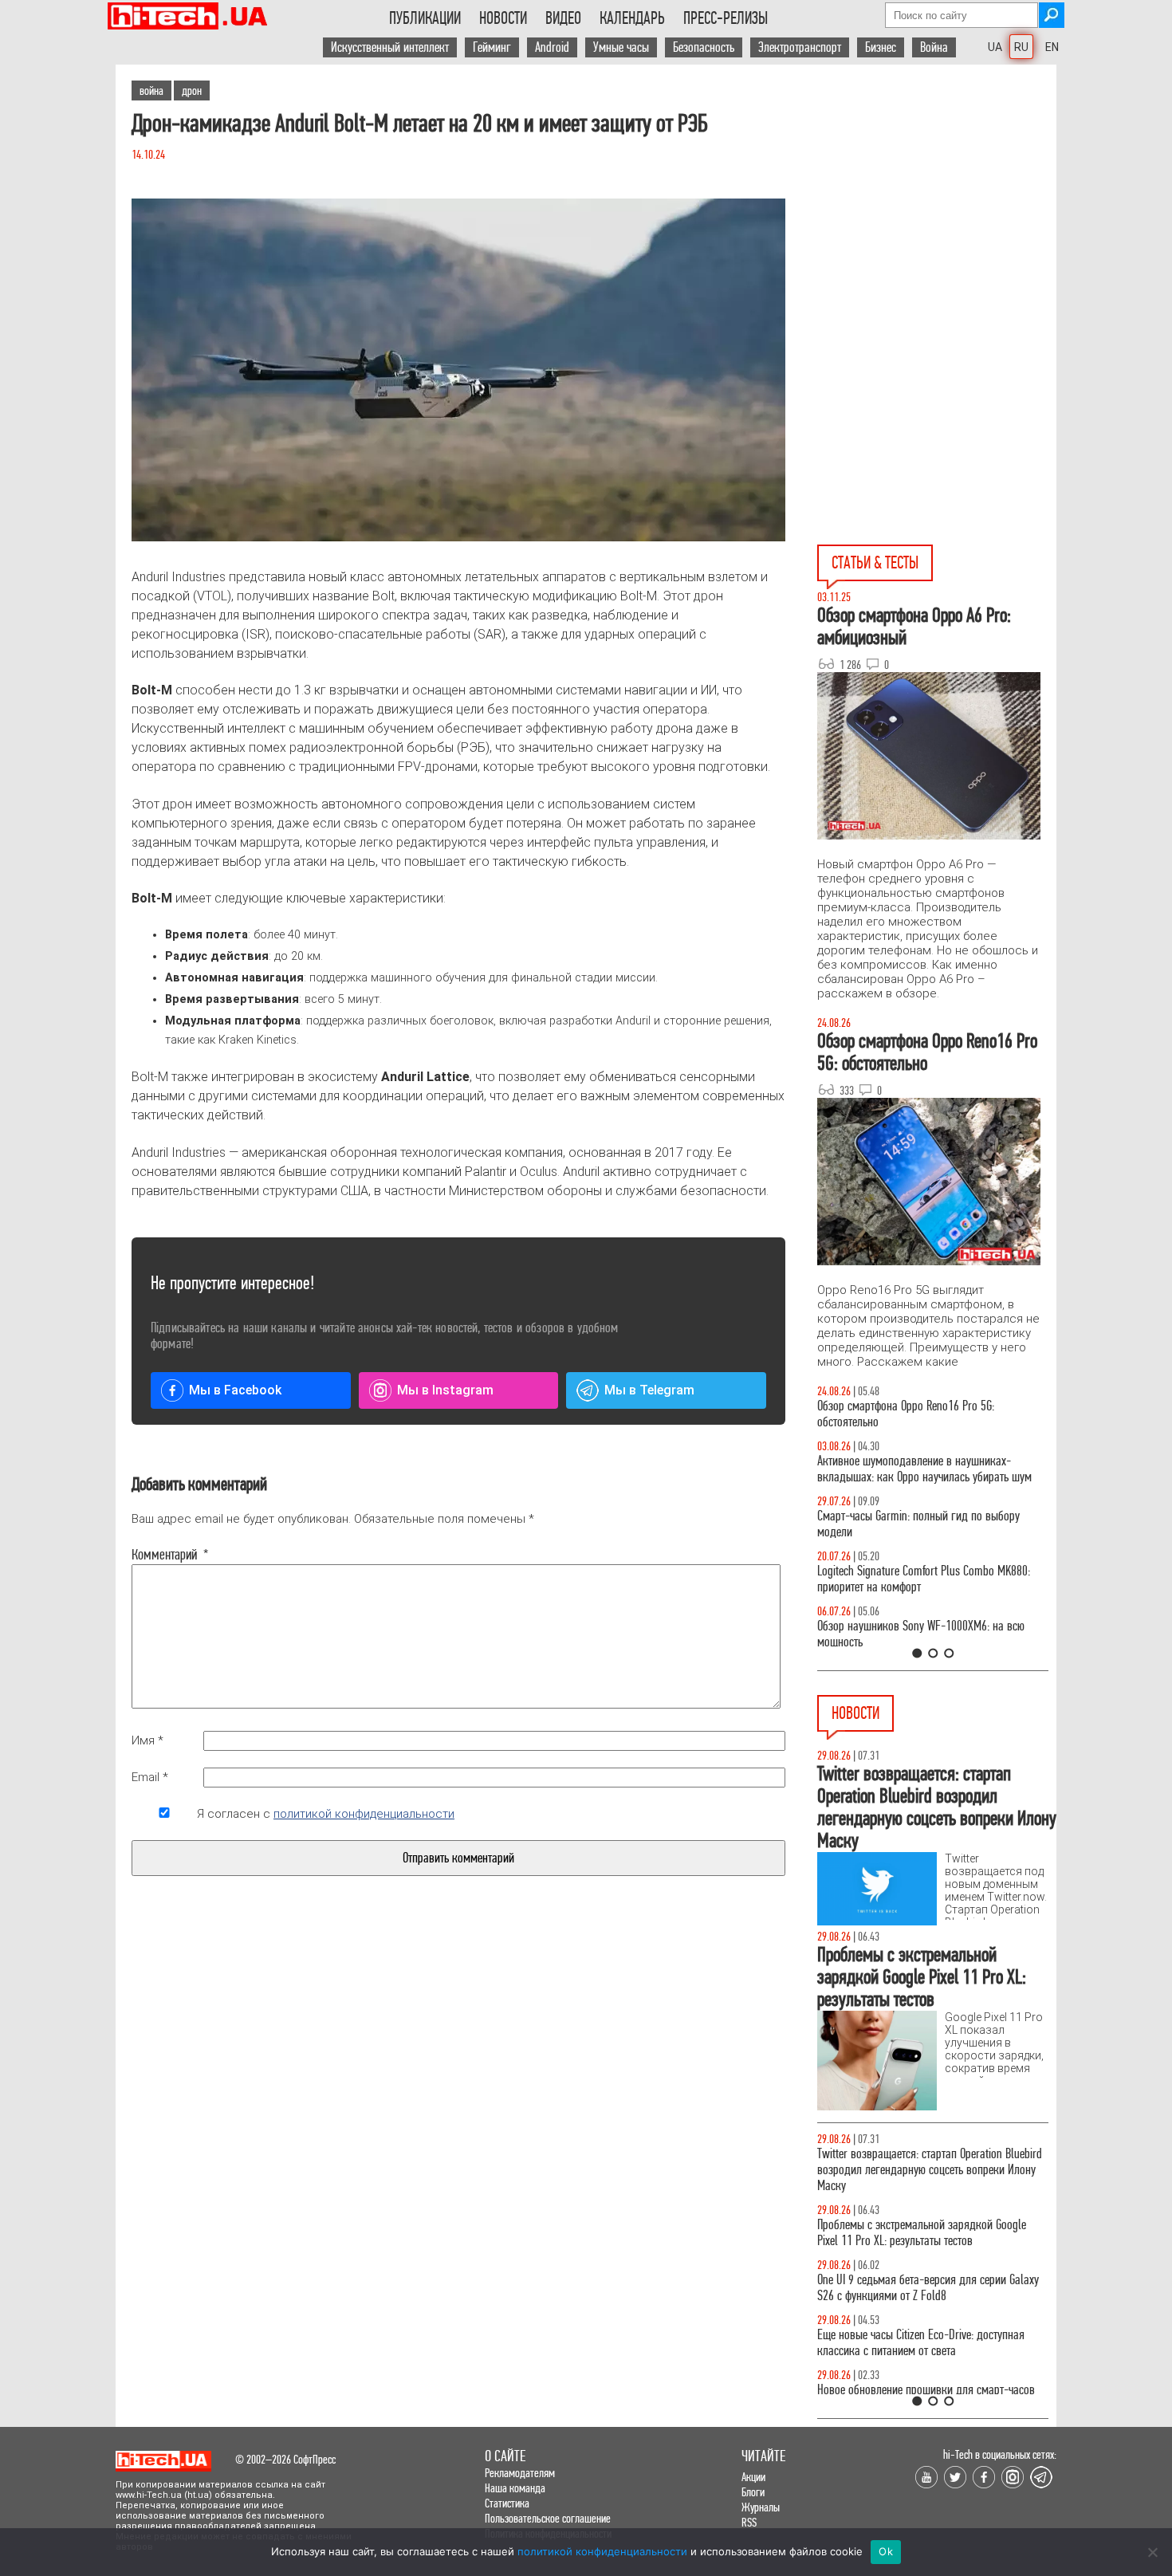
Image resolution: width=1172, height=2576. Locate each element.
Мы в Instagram (445, 1390)
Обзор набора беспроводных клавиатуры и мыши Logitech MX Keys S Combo (918, 1414)
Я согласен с (326, 1814)
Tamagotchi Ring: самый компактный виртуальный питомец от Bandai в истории (915, 2382)
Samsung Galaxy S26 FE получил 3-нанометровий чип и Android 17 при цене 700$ (932, 2327)
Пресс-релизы (726, 18)
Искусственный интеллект (390, 47)
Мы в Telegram (649, 1390)
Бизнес (881, 47)
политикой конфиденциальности (364, 1814)
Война (934, 47)
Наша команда (515, 2488)
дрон (192, 90)
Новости (503, 18)
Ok (886, 2551)
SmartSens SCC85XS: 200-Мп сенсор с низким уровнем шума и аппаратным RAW (922, 2272)
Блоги (753, 2492)
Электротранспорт (800, 47)
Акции (753, 2477)
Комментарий (164, 1555)
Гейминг (492, 47)
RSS (749, 2522)
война (151, 90)
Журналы (761, 2507)
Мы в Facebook (235, 1390)
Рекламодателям (520, 2473)
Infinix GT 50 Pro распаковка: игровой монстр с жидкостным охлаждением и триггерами (926, 1579)
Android (552, 47)
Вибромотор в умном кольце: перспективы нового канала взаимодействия (916, 2217)
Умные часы (621, 47)
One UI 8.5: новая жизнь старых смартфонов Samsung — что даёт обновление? (919, 1469)
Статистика (507, 2503)
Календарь (632, 18)
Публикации (425, 18)
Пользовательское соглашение (548, 2518)
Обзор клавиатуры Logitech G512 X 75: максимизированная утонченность (905, 1524)
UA (995, 47)
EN (1052, 47)
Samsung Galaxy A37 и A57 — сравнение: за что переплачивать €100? (930, 1634)
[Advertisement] (937, 208)
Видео (563, 18)
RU (1021, 47)
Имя (147, 1740)
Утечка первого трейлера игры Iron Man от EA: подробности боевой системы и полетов (924, 2162)
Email (150, 1777)
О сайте (505, 2456)
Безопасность (704, 47)
